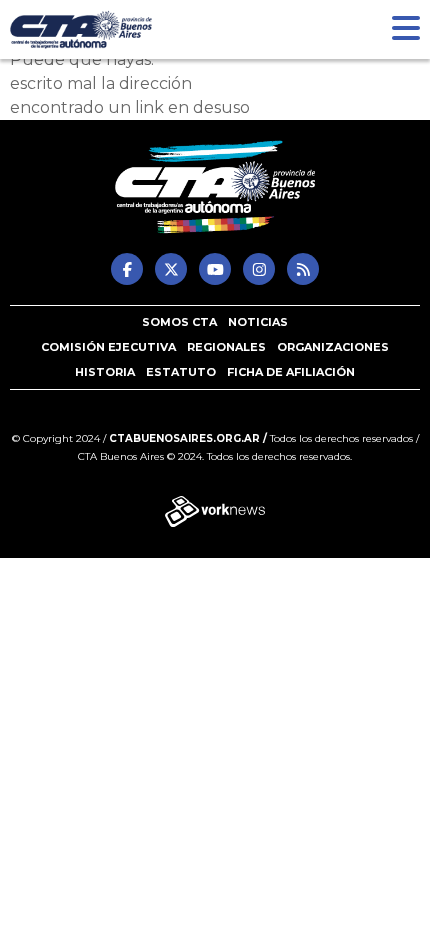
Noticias (258, 322)
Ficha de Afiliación (291, 372)
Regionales (226, 347)
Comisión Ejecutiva (108, 347)
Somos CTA (179, 322)
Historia (105, 372)
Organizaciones (333, 347)
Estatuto (181, 372)
